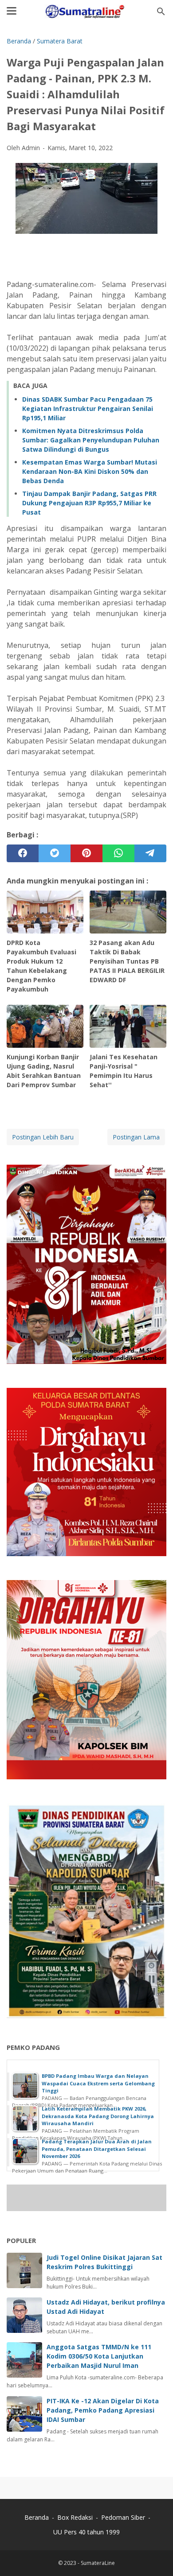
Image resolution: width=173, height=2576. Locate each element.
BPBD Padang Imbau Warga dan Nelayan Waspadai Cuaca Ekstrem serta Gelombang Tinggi (98, 2083)
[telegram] (150, 853)
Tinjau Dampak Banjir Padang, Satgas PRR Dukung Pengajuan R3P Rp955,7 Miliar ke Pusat (89, 503)
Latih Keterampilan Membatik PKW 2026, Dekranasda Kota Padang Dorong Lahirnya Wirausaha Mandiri (98, 2116)
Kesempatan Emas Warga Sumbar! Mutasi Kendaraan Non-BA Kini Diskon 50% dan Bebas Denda (90, 471)
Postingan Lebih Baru (43, 1137)
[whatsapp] (118, 853)
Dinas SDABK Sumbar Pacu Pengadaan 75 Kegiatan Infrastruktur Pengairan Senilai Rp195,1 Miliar (88, 409)
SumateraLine (98, 2563)
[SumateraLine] (86, 12)
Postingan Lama (136, 1137)
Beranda (37, 2517)
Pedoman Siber (123, 2517)
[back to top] (155, 2556)
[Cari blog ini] (161, 12)
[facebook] (23, 853)
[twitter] (55, 853)
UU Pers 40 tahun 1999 (86, 2532)
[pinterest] (86, 853)
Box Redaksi (76, 2517)
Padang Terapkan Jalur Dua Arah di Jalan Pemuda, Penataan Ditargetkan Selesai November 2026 (97, 2149)
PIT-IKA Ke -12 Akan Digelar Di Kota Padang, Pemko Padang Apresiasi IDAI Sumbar (103, 2410)
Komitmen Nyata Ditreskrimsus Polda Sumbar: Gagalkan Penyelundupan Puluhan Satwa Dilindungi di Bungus (91, 440)
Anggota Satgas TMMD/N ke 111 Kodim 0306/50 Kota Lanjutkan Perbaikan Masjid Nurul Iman (99, 2356)
